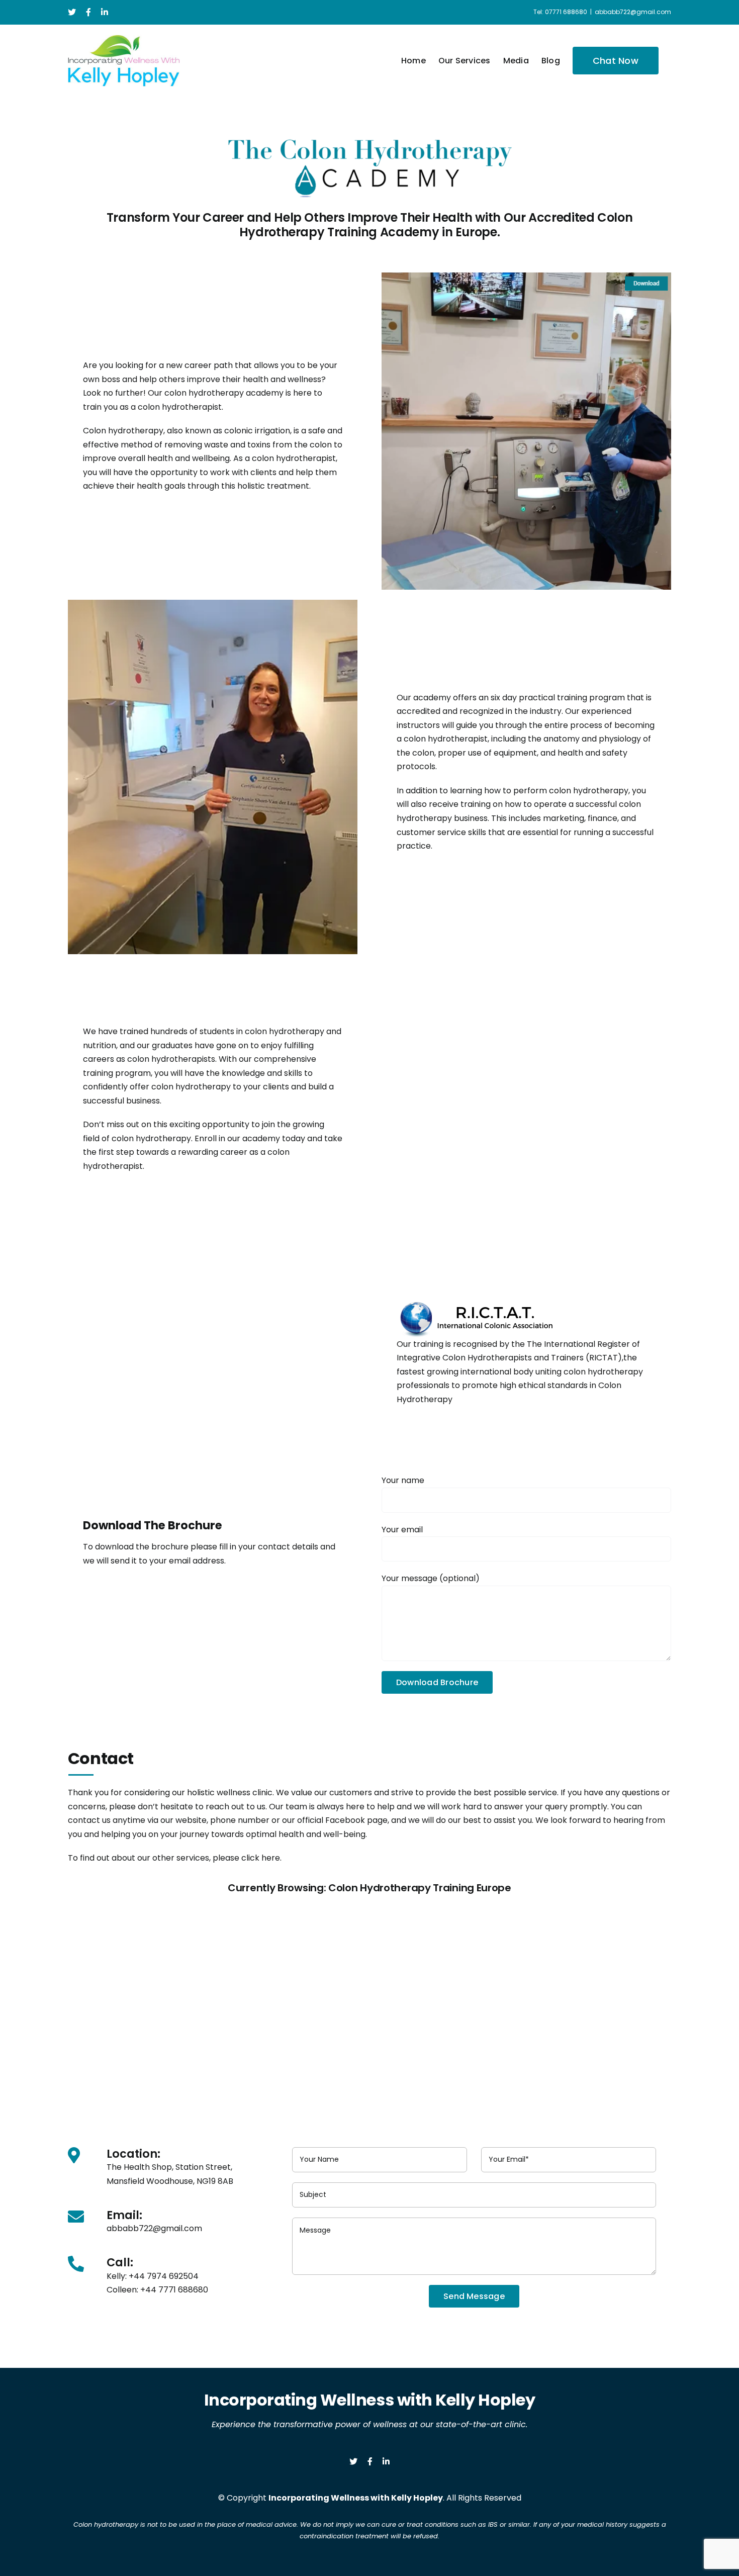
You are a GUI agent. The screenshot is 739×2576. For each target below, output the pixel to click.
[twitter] (353, 2461)
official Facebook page (342, 1820)
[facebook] (370, 2461)
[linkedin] (386, 2461)
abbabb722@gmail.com (633, 12)
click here (261, 1858)
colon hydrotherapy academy (224, 393)
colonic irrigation (257, 431)
